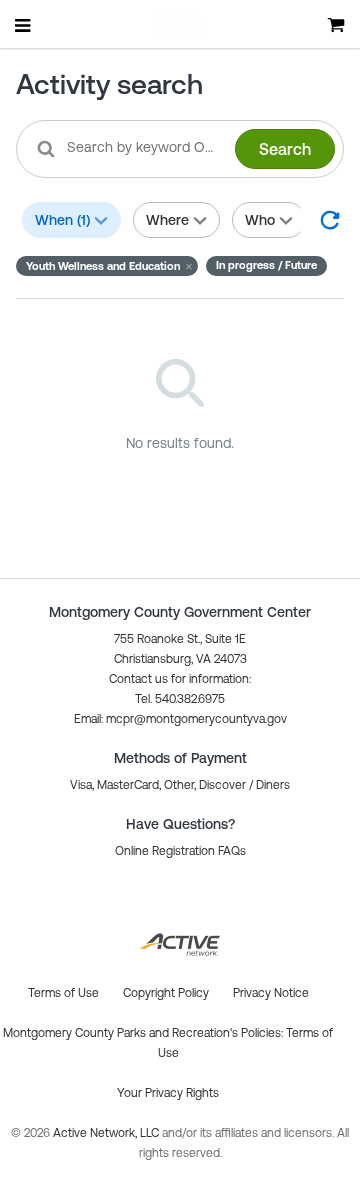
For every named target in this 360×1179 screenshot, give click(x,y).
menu (24, 25)
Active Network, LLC (107, 1133)
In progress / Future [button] (266, 265)
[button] (107, 266)
